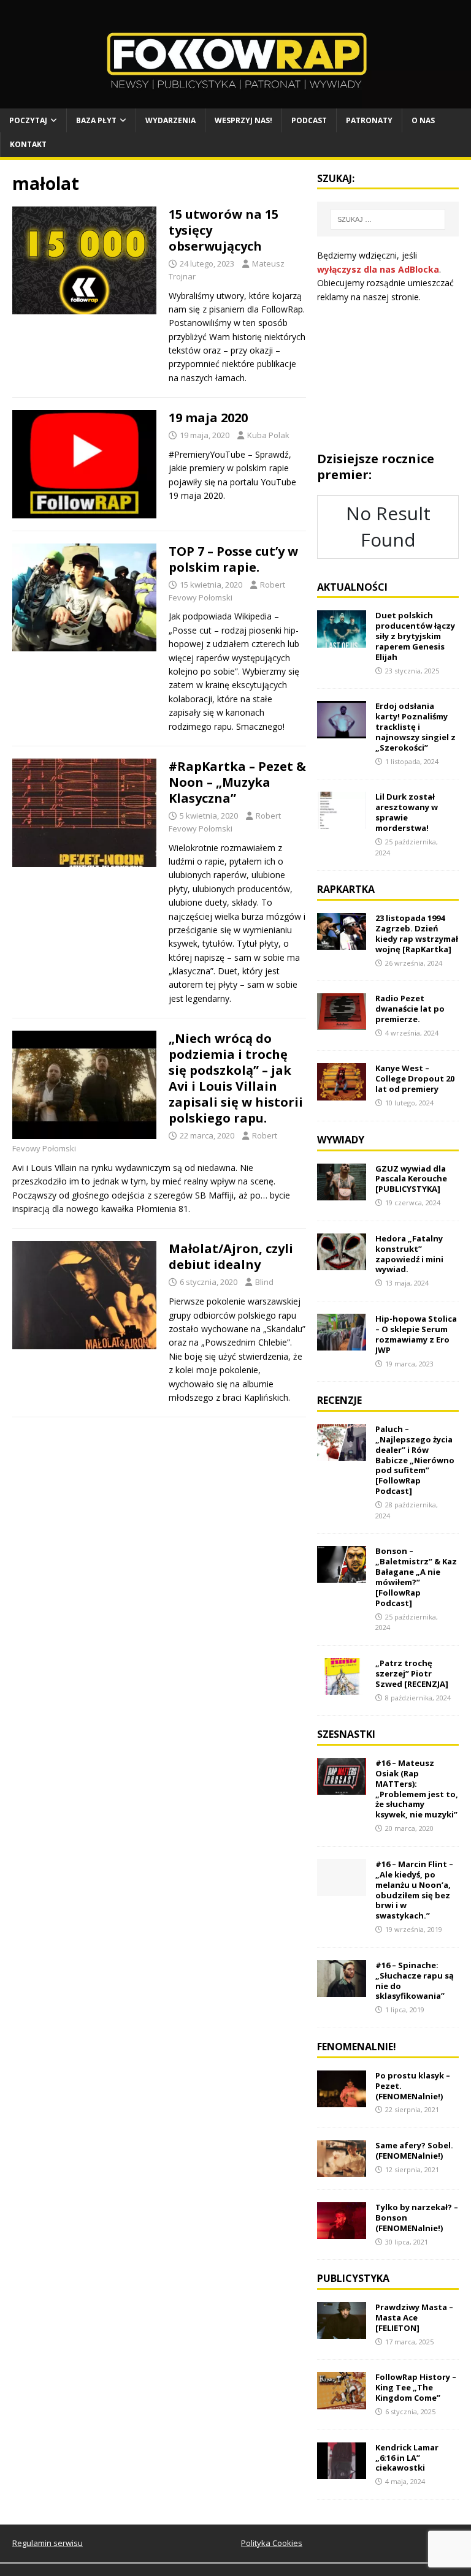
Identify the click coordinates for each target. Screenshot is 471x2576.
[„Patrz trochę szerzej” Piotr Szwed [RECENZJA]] (342, 1688)
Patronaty (369, 120)
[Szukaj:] (388, 219)
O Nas (423, 120)
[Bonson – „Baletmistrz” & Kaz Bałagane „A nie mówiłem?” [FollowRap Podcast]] (342, 1576)
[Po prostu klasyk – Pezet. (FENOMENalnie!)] (342, 2100)
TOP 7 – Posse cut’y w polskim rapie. (233, 559)
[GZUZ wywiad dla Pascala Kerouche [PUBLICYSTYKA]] (342, 1193)
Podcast (309, 120)
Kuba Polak (268, 435)
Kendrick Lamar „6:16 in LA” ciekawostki (407, 2458)
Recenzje (339, 1400)
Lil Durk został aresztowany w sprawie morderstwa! (407, 812)
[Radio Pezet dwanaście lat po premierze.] (342, 1023)
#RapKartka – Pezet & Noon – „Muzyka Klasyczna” (237, 782)
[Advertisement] (388, 377)
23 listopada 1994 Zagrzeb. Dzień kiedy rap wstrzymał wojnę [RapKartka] (417, 934)
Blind (264, 1282)
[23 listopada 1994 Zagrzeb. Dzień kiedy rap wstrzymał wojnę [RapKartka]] (342, 943)
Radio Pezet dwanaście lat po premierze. (410, 1009)
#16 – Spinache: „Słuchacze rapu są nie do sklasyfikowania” (415, 1981)
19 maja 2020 (208, 418)
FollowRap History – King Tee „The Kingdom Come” (416, 2387)
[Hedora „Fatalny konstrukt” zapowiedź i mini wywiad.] (342, 1263)
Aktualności (352, 587)
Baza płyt (96, 120)
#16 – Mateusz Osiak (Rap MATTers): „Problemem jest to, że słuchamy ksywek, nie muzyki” (417, 1789)
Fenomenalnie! (357, 2047)
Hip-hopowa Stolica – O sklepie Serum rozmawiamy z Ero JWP (416, 1334)
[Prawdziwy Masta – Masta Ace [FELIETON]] (342, 2332)
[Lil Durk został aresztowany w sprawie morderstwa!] (342, 821)
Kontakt (28, 144)
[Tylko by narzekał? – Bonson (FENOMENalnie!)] (342, 2232)
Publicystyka (353, 2278)
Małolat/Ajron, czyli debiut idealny (231, 1256)
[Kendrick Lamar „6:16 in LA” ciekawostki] (342, 2472)
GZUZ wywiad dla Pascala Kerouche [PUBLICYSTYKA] (411, 1179)
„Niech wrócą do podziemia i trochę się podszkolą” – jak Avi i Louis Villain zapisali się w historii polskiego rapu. (236, 1078)
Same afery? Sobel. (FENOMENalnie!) (414, 2150)
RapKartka (346, 889)
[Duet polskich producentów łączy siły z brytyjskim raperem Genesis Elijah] (342, 640)
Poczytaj (28, 120)
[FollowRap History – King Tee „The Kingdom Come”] (342, 2402)
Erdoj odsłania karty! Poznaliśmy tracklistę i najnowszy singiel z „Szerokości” (415, 727)
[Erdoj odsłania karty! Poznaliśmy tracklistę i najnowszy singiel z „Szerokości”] (342, 731)
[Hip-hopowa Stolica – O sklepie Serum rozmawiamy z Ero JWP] (342, 1343)
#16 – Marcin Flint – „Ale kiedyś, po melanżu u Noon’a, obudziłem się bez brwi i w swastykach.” (414, 1890)
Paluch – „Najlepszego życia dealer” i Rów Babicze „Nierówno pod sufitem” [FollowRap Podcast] (415, 1460)
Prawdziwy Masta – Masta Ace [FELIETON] (414, 2317)
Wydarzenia (170, 120)
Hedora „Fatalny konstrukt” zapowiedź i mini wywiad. (409, 1254)
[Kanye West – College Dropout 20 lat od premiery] (342, 1093)
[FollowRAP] (235, 101)
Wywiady (341, 1140)
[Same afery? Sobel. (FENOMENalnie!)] (342, 2170)
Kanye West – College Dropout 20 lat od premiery (415, 1078)
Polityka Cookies (272, 2543)
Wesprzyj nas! (243, 120)
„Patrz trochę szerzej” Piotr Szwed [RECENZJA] (412, 1673)
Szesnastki (346, 1734)
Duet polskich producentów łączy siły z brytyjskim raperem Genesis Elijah (415, 636)
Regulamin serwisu (48, 2543)
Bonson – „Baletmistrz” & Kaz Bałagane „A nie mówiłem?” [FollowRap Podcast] (416, 1577)
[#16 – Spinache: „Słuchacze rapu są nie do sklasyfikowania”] (342, 1990)
